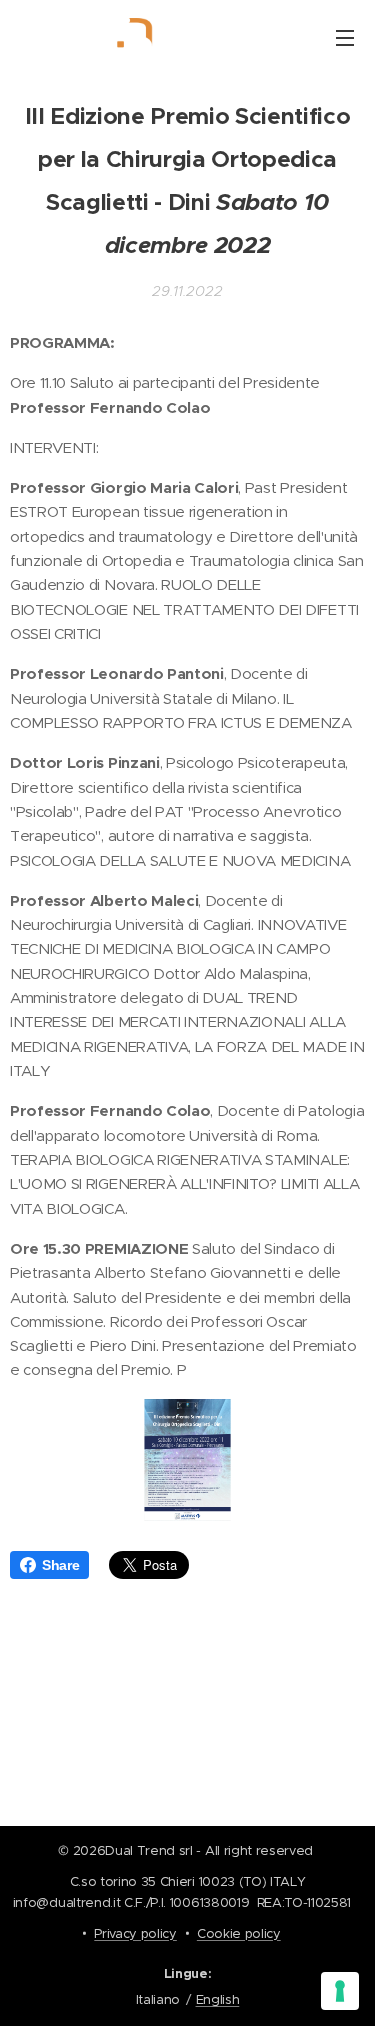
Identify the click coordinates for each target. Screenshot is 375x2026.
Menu (345, 37)
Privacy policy (135, 1933)
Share (60, 1565)
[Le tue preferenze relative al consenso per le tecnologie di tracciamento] (340, 1991)
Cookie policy (239, 1933)
